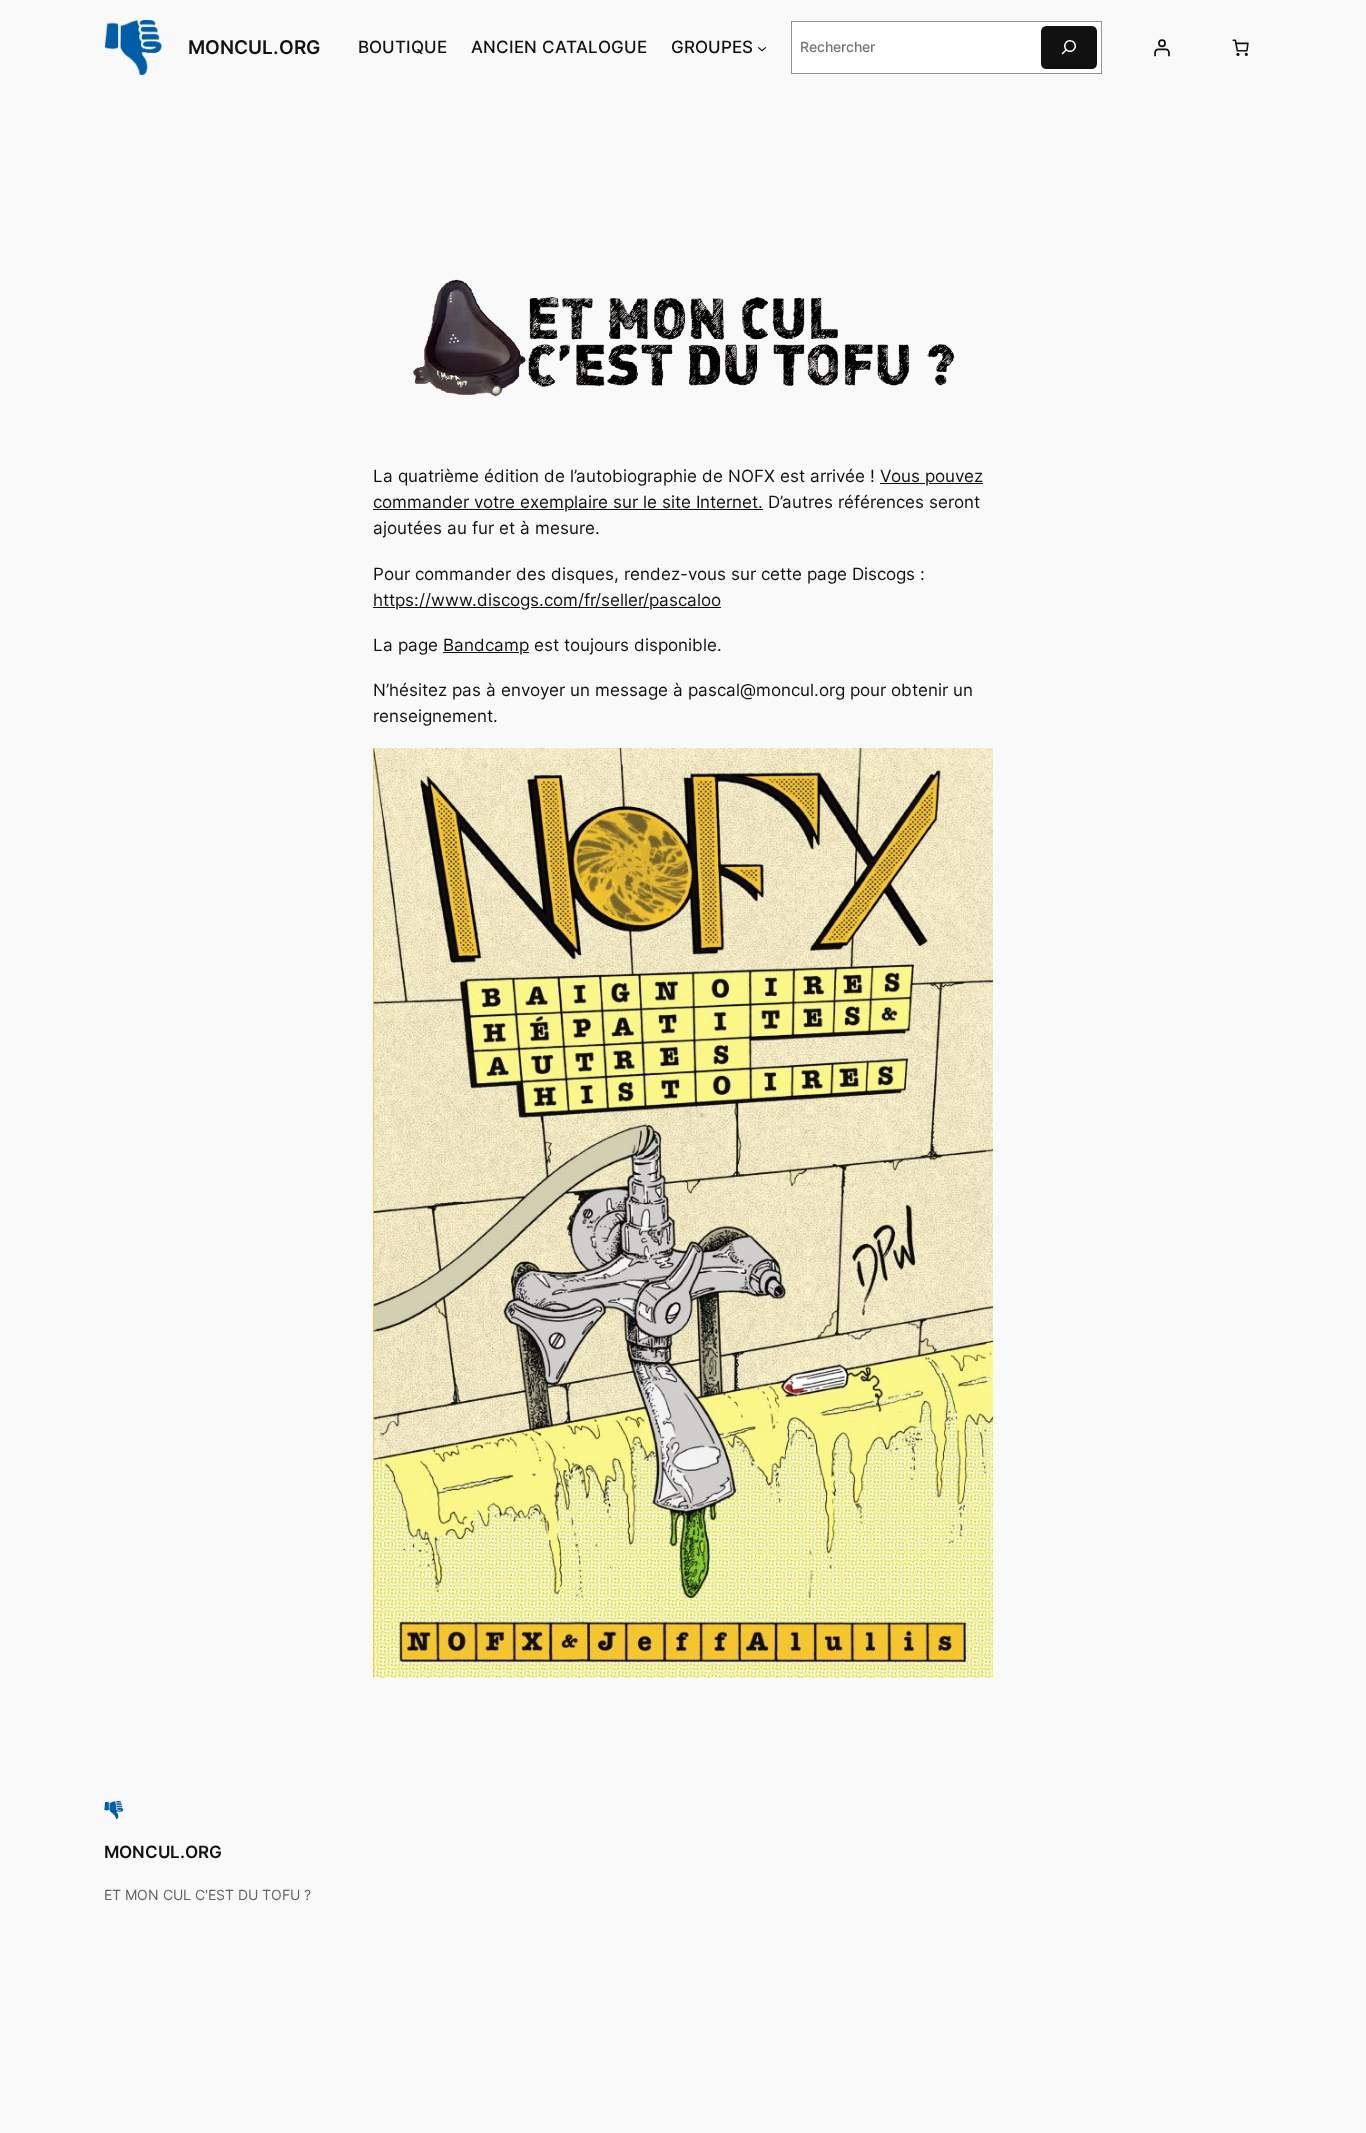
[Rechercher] (1069, 47)
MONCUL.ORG (254, 47)
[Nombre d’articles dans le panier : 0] (1241, 47)
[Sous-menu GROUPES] (762, 47)
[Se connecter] (1161, 47)
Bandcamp (486, 645)
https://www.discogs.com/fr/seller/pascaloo (547, 600)
